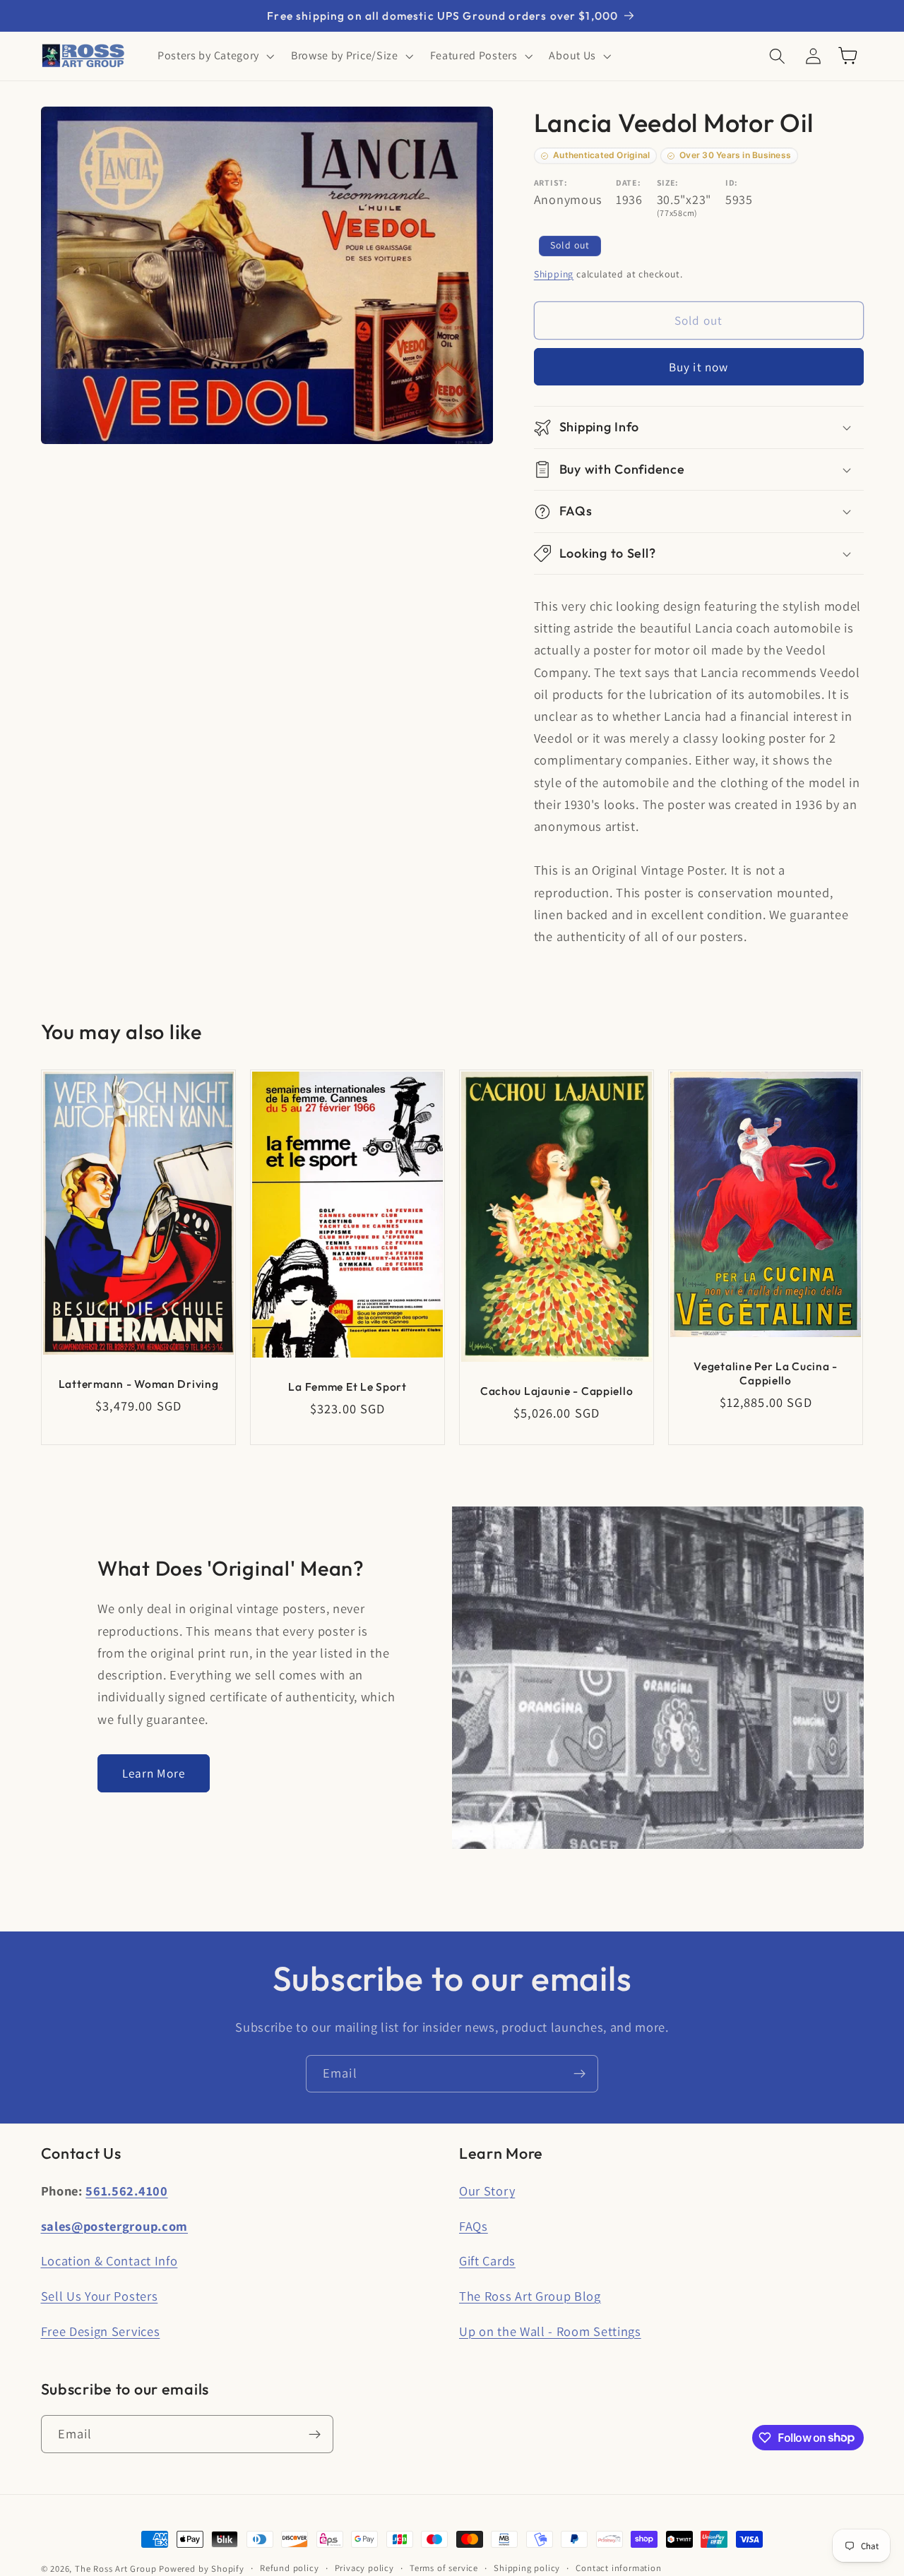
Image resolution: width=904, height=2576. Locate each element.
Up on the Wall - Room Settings (550, 2331)
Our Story (487, 2191)
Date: (628, 182)
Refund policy (289, 2568)
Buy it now (699, 367)
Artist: (551, 182)
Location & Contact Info (109, 2260)
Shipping (554, 274)
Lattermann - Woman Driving (138, 1384)
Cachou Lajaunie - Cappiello (557, 1391)
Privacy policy (364, 2568)
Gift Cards (487, 2260)
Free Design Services (101, 2331)
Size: (668, 182)
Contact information (618, 2568)
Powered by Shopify (202, 2569)
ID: (732, 182)
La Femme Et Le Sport (347, 1386)
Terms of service (444, 2568)
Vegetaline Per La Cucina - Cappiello (766, 1373)
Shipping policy (527, 2568)
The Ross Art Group (116, 2569)
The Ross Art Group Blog (530, 2296)
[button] (214, 56)
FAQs (474, 2226)
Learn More (154, 1773)
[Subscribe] (579, 2074)
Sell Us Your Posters (100, 2296)
